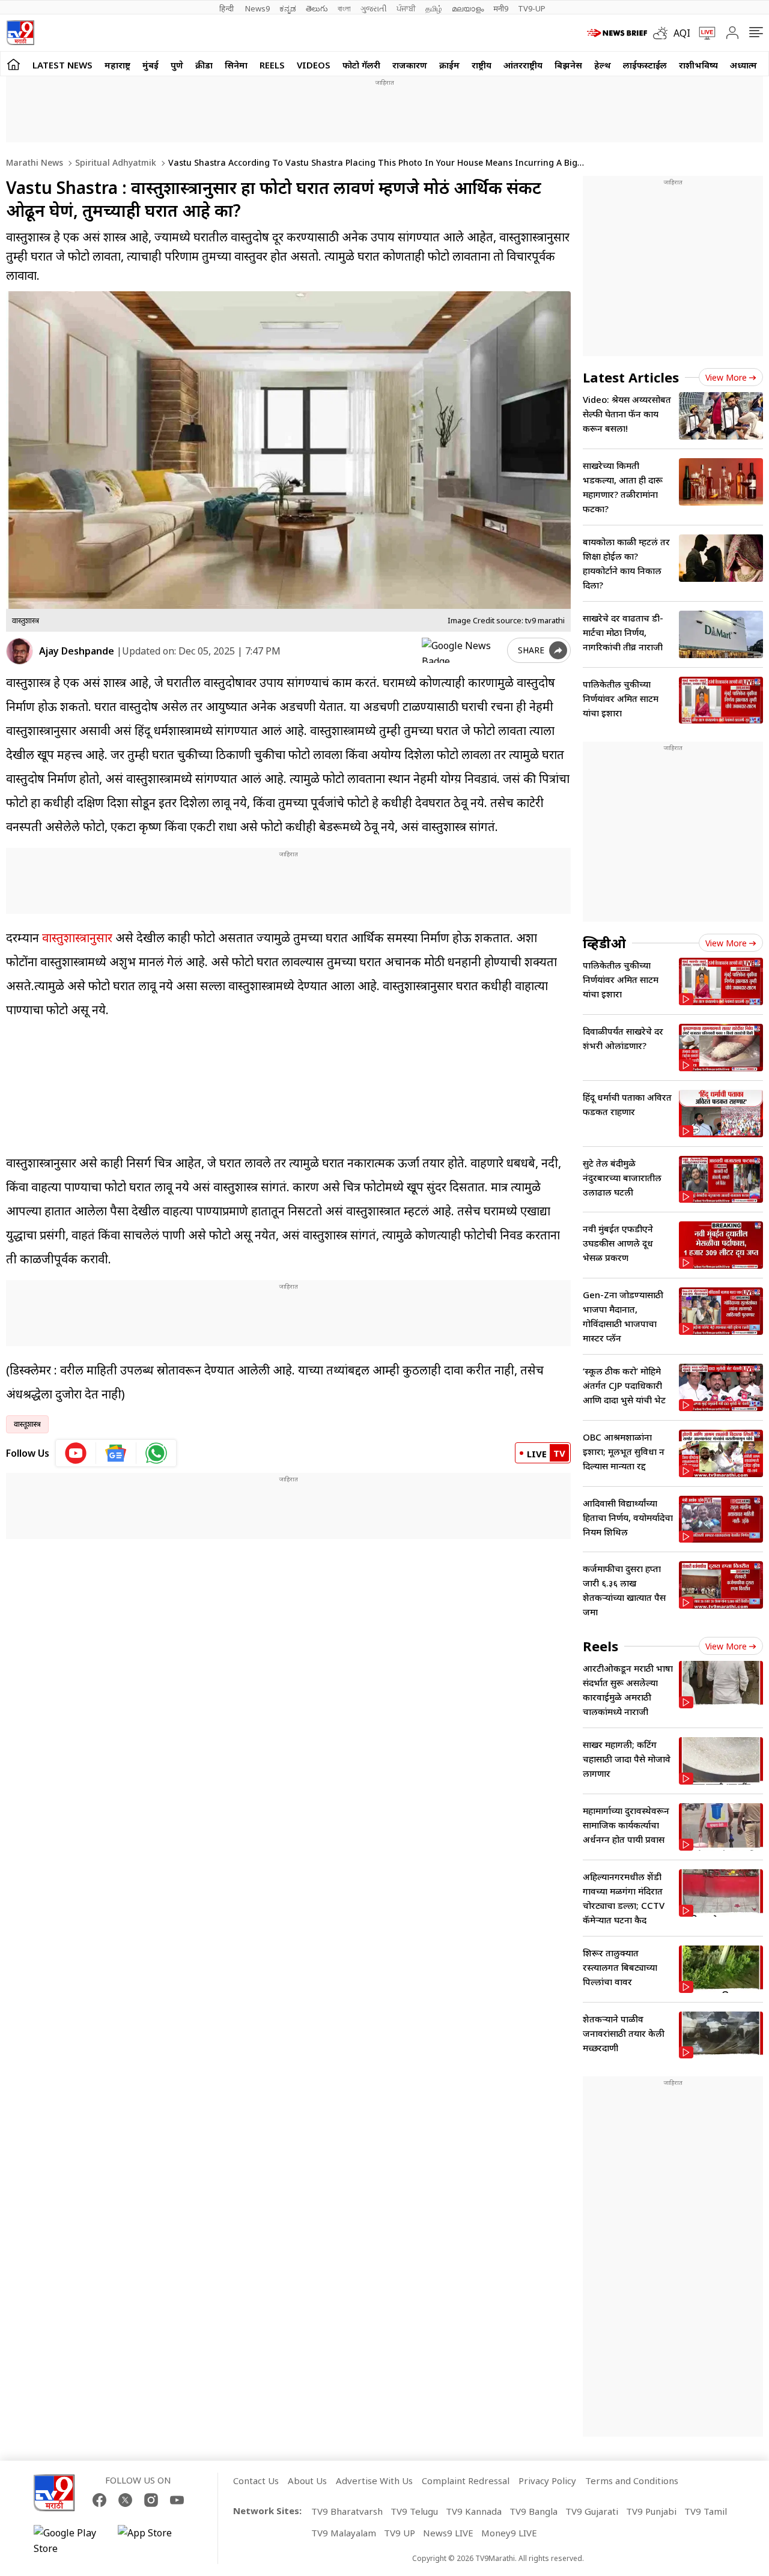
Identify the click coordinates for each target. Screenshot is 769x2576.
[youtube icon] (76, 1453)
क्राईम (449, 65)
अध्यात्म (743, 65)
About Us (307, 2481)
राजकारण (410, 65)
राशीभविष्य (698, 65)
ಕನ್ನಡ (288, 8)
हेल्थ (603, 65)
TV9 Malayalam (344, 2533)
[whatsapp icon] (156, 1453)
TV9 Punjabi (651, 2511)
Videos (314, 65)
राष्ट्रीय (482, 65)
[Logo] (20, 33)
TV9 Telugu (414, 2511)
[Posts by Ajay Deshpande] (20, 651)
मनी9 (501, 8)
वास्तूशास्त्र (27, 1424)
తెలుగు (317, 8)
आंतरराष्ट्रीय (523, 65)
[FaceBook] (99, 2500)
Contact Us (256, 2481)
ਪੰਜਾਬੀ (406, 8)
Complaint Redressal (466, 2481)
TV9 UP (400, 2533)
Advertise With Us (374, 2481)
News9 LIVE (448, 2533)
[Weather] (663, 33)
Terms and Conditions (632, 2481)
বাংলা (344, 8)
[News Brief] (617, 33)
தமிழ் (434, 8)
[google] (462, 650)
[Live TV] (703, 33)
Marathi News (35, 162)
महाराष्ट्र (117, 65)
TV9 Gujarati (592, 2511)
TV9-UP (532, 8)
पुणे (177, 65)
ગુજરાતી (374, 8)
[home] (14, 64)
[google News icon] (116, 1453)
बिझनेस (568, 65)
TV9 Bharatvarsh (347, 2511)
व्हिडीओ (604, 943)
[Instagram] (151, 2500)
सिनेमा (236, 65)
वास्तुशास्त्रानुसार (77, 938)
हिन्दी (227, 8)
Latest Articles (631, 377)
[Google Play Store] (70, 2541)
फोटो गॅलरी (361, 65)
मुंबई (150, 65)
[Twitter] (125, 2500)
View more (726, 377)
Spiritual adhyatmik (114, 162)
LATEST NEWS (62, 65)
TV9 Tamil (706, 2511)
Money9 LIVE (509, 2533)
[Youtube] (177, 2500)
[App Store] (154, 2541)
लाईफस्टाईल (645, 65)
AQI (682, 33)
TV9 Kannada (474, 2511)
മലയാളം (468, 8)
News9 (257, 8)
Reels (272, 65)
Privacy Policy (547, 2481)
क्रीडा (204, 65)
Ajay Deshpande (77, 651)
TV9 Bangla (533, 2511)
